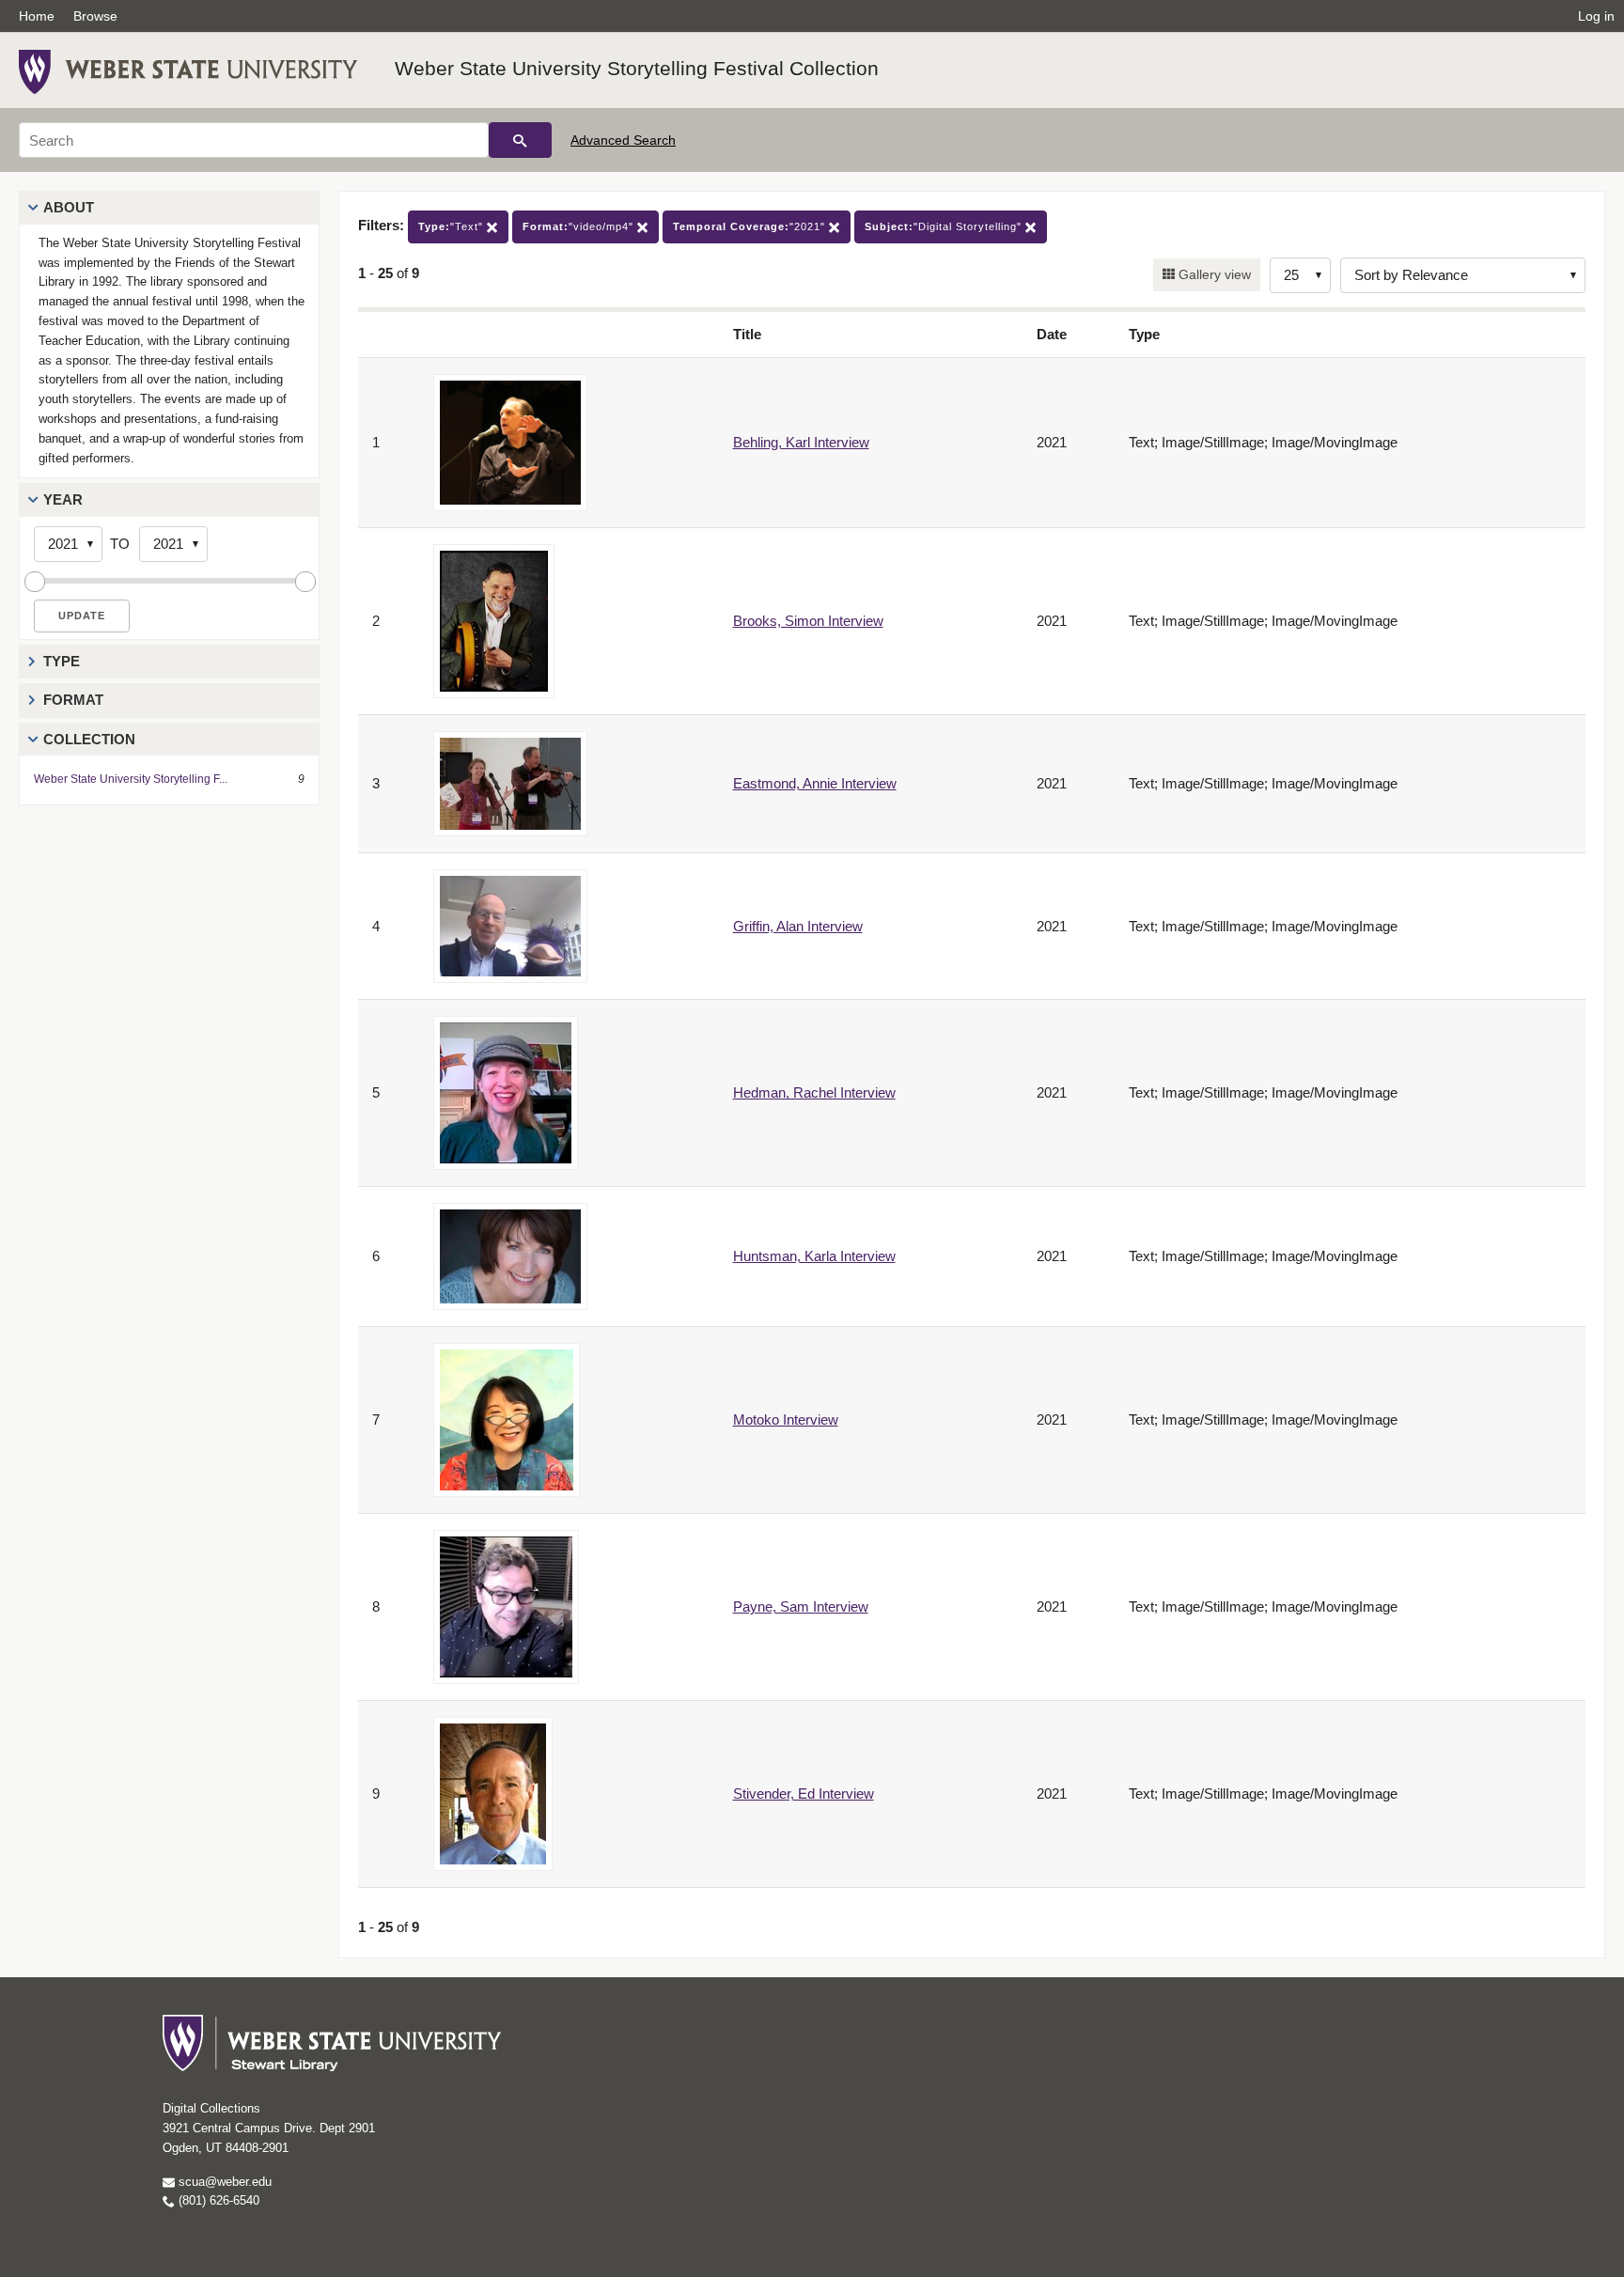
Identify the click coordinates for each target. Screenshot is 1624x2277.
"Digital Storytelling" (945, 226)
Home (37, 16)
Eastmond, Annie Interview (815, 783)
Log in (1596, 16)
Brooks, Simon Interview (808, 621)
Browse (95, 16)
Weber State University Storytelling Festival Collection (637, 68)
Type (62, 661)
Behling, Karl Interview (801, 442)
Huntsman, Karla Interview (814, 1256)
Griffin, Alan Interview (798, 926)
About (69, 207)
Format (73, 700)
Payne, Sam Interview (801, 1606)
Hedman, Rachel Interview (814, 1092)
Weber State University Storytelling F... (131, 779)
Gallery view (1213, 274)
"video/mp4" (580, 226)
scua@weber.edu (223, 2182)
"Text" (453, 226)
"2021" (751, 226)
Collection (89, 739)
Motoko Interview (786, 1419)
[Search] (520, 140)
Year (63, 499)
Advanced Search (623, 140)
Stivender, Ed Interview (804, 1794)
